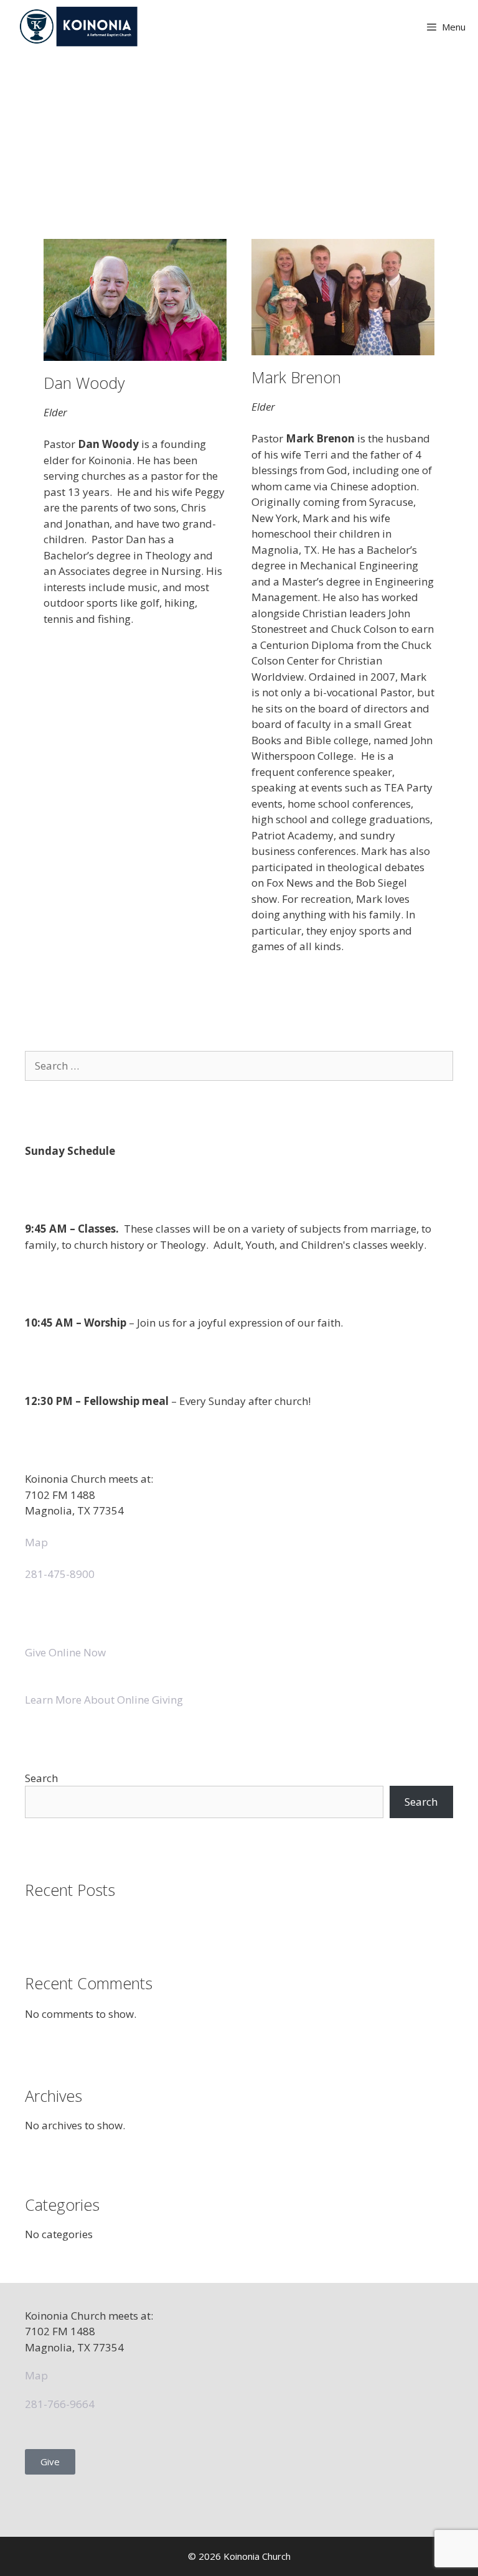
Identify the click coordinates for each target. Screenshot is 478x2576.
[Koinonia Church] (80, 26)
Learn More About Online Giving (104, 1700)
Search (41, 1778)
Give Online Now (65, 1652)
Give (50, 2462)
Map (36, 1542)
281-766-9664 (60, 2404)
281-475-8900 (60, 1574)
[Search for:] (239, 1066)
